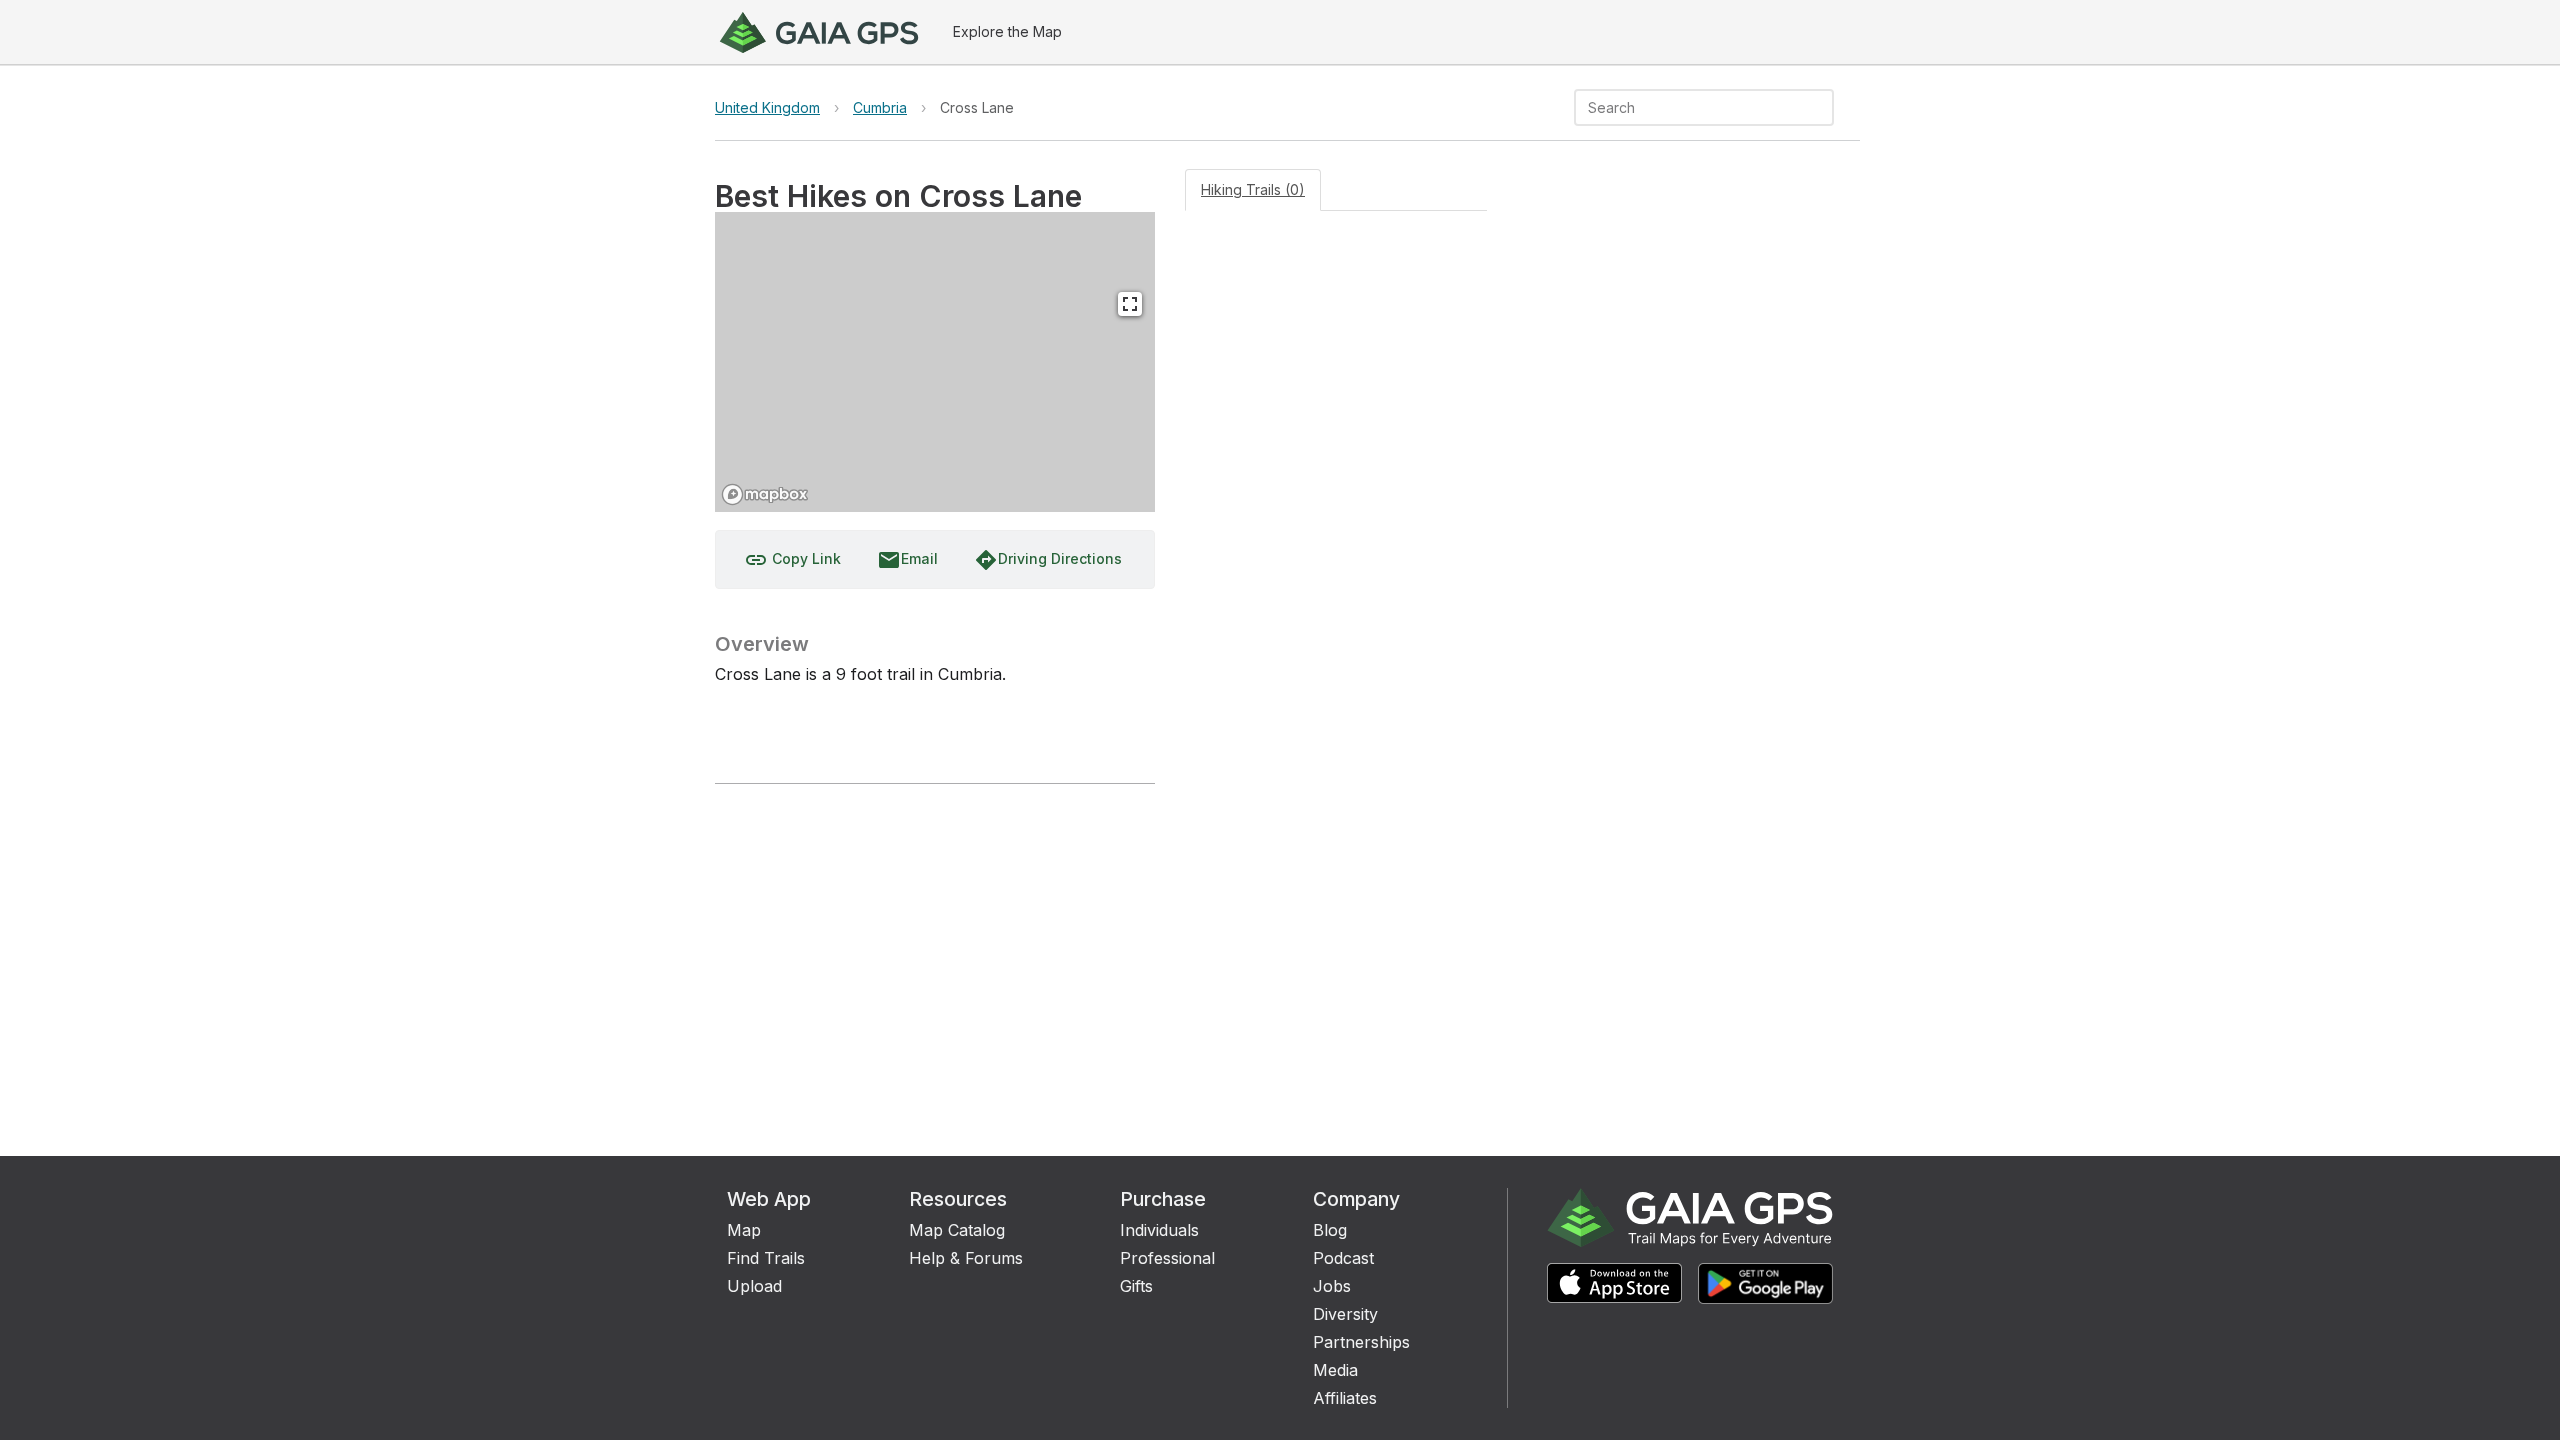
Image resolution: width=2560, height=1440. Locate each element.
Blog (1330, 1230)
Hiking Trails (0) (1253, 189)
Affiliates (1345, 1398)
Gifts (1136, 1286)
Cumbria (880, 107)
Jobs (1332, 1286)
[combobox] (1687, 107)
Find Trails (766, 1258)
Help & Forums (966, 1258)
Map (744, 1230)
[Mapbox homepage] (765, 494)
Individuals (1159, 1230)
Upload (754, 1286)
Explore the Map (1007, 31)
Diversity (1345, 1314)
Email (907, 560)
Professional (1167, 1258)
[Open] (1825, 109)
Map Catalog (957, 1230)
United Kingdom (767, 107)
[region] (935, 362)
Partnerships (1361, 1342)
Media (1335, 1370)
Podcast (1343, 1258)
